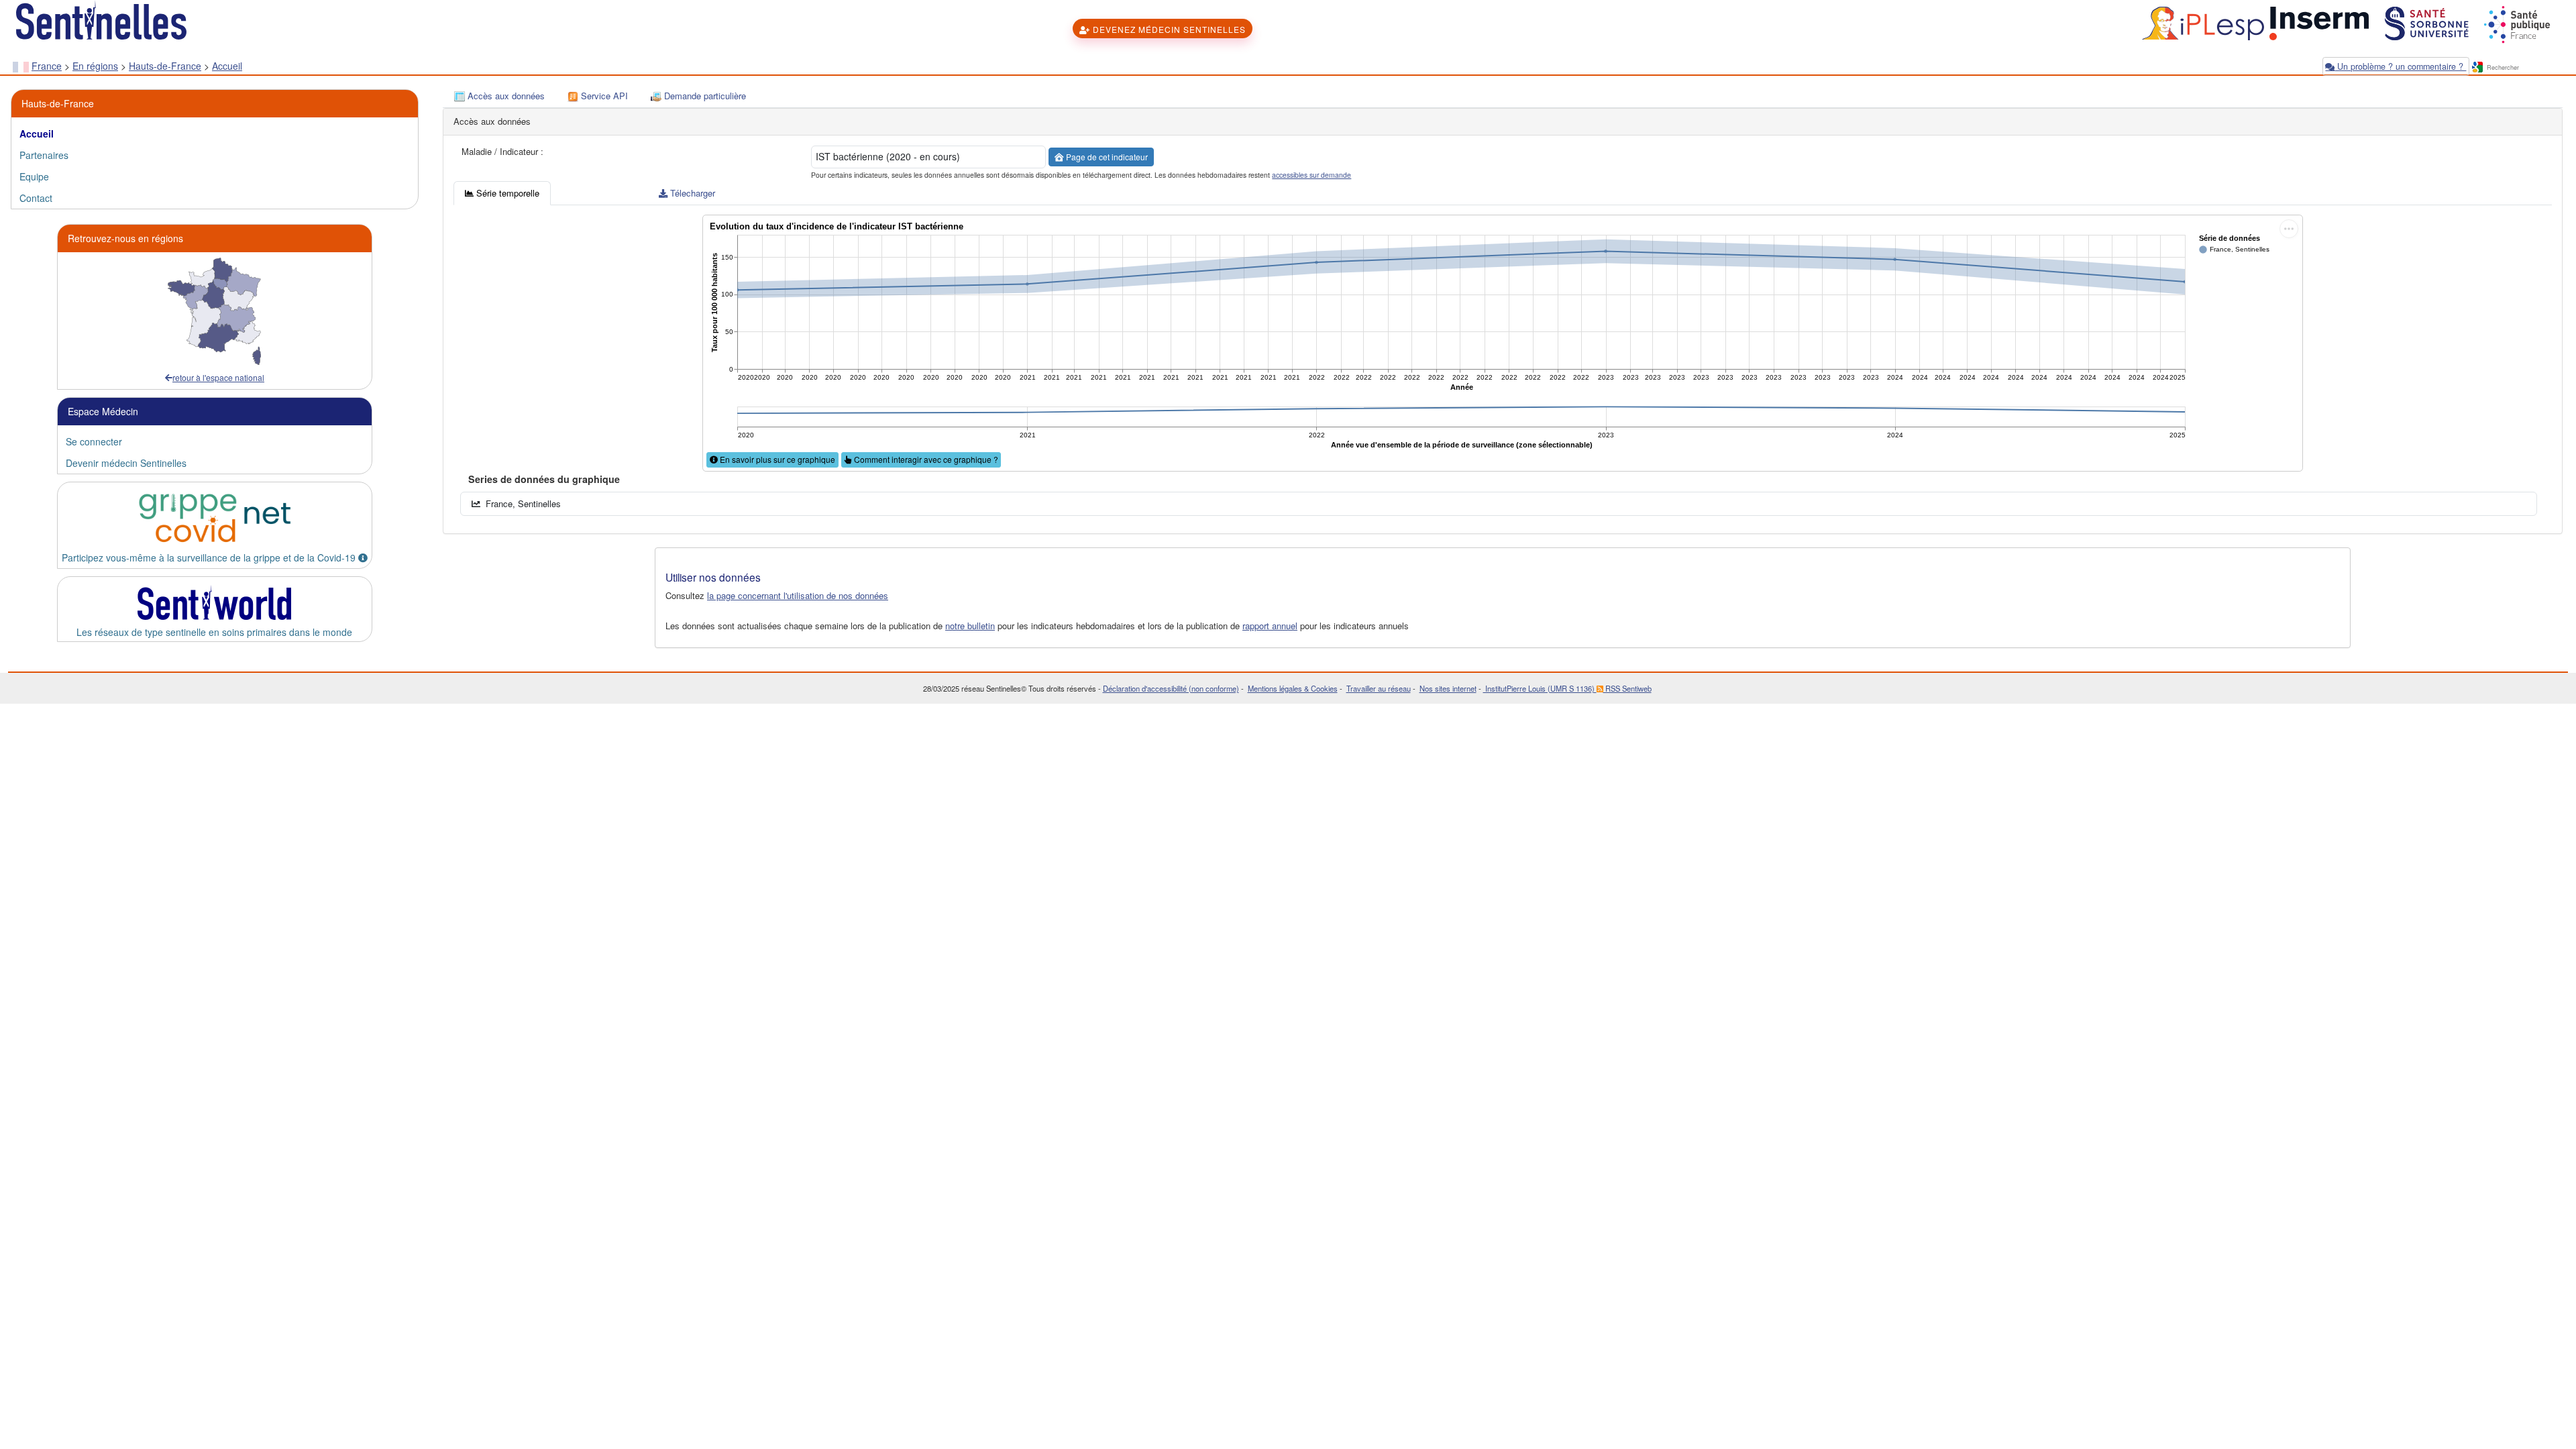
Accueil (227, 66)
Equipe (34, 176)
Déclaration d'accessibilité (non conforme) (1171, 688)
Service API (603, 96)
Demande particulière (704, 96)
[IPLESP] (2201, 22)
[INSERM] (2318, 22)
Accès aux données (505, 96)
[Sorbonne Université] (2425, 22)
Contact (36, 198)
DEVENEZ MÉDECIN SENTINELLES (1168, 29)
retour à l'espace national (218, 377)
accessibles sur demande (1311, 175)
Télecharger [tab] (691, 193)
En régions (95, 66)
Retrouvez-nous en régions (125, 238)
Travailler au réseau (1379, 688)
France (47, 66)
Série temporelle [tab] (506, 193)
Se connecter (94, 441)
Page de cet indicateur (1106, 157)
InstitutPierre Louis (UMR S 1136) (1540, 688)
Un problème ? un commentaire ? (2400, 66)
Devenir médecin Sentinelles (126, 463)
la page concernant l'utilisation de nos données (798, 595)
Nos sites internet (1448, 688)
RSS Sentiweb (1627, 688)
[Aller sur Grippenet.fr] (215, 518)
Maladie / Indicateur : (502, 152)
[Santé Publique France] (2516, 22)
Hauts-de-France (165, 66)
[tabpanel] (1503, 364)
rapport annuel (1270, 626)
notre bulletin (970, 626)
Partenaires (44, 155)
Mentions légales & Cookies (1293, 688)
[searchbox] (2524, 68)
